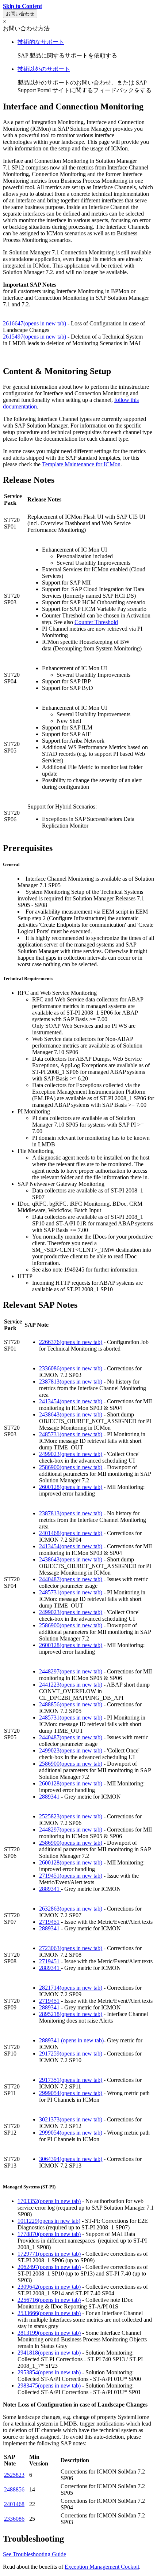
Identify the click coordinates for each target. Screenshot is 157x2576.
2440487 (71, 1579)
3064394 (71, 2159)
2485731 (71, 1434)
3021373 (71, 2119)
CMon (113, 464)
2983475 (49, 2385)
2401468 (71, 1533)
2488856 (71, 1704)
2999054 (71, 2093)
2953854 (49, 2372)
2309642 (49, 2287)
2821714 (71, 1988)
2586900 (71, 1467)
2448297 (71, 1671)
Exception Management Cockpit (102, 2567)
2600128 (71, 1487)
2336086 (71, 1368)
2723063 (71, 1948)
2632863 (71, 1909)
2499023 (71, 1454)
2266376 (71, 1342)
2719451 (71, 1876)
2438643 (71, 1414)
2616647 (35, 323)
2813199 (49, 2333)
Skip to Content (22, 6)
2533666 (49, 2313)
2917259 (71, 2054)
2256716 (49, 2300)
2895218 (71, 2014)
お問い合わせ (20, 14)
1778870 (49, 2234)
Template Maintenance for (73, 464)
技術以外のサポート (44, 69)
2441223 (71, 1685)
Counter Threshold (96, 622)
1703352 (49, 2201)
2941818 (49, 2353)
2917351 (71, 2080)
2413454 (71, 1401)
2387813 (71, 1382)
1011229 (49, 2221)
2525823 (71, 1816)
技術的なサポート (41, 42)
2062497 (49, 2267)
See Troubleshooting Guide (35, 2554)
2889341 (50, 1797)
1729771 (49, 2254)
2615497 (35, 337)
